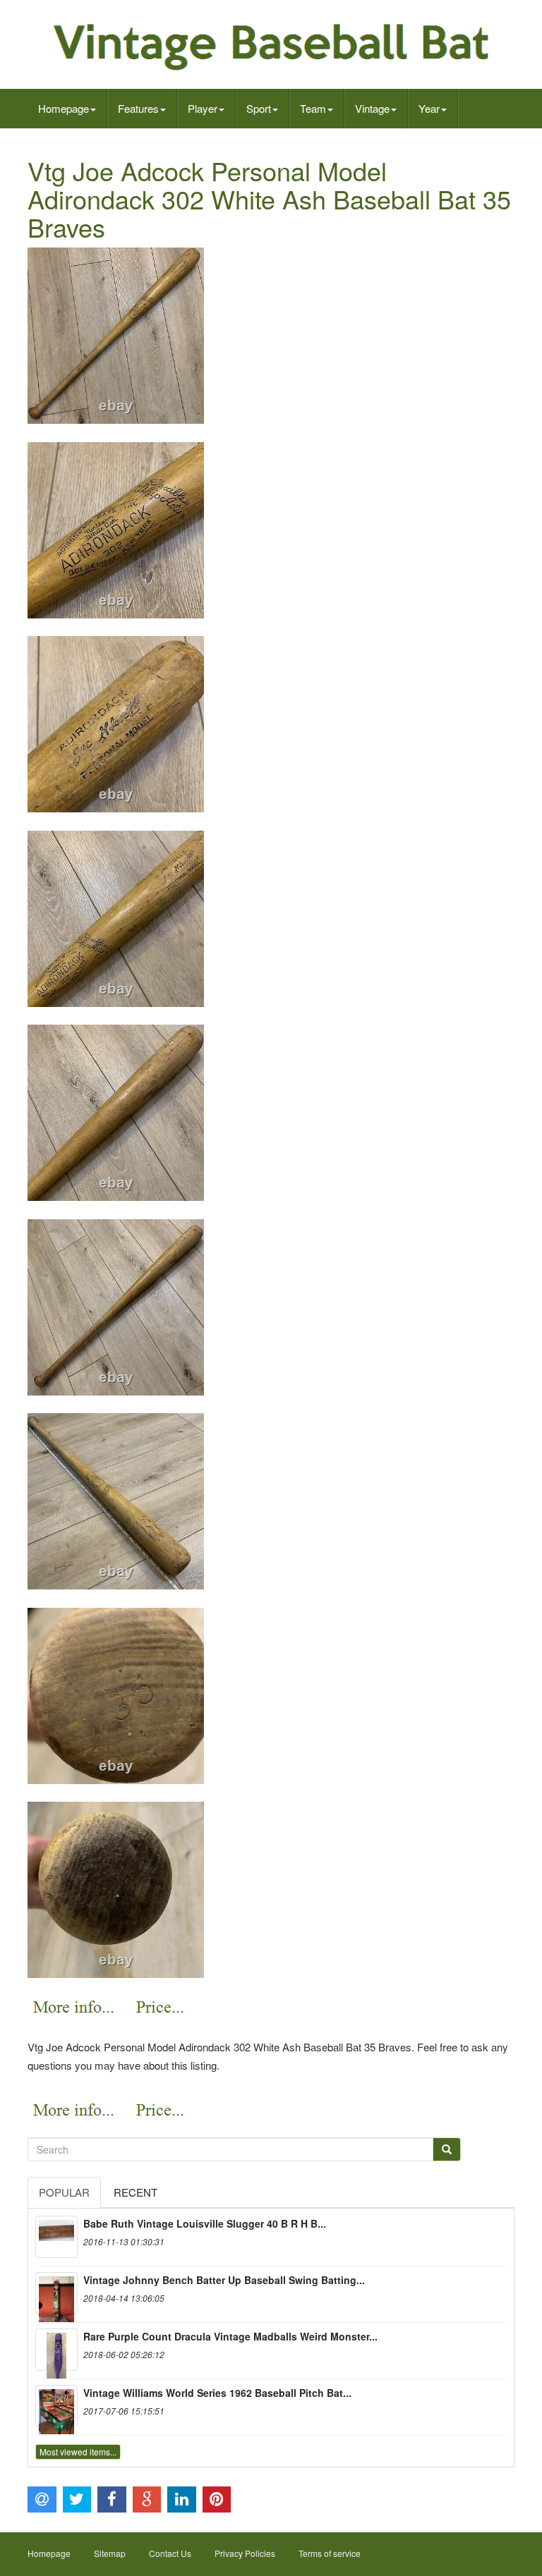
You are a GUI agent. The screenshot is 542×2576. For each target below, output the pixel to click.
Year (429, 108)
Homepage (64, 108)
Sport (259, 108)
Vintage (372, 108)
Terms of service (330, 2553)
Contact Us (170, 2553)
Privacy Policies (245, 2553)
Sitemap (110, 2553)
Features (138, 108)
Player (203, 108)
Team (313, 108)
